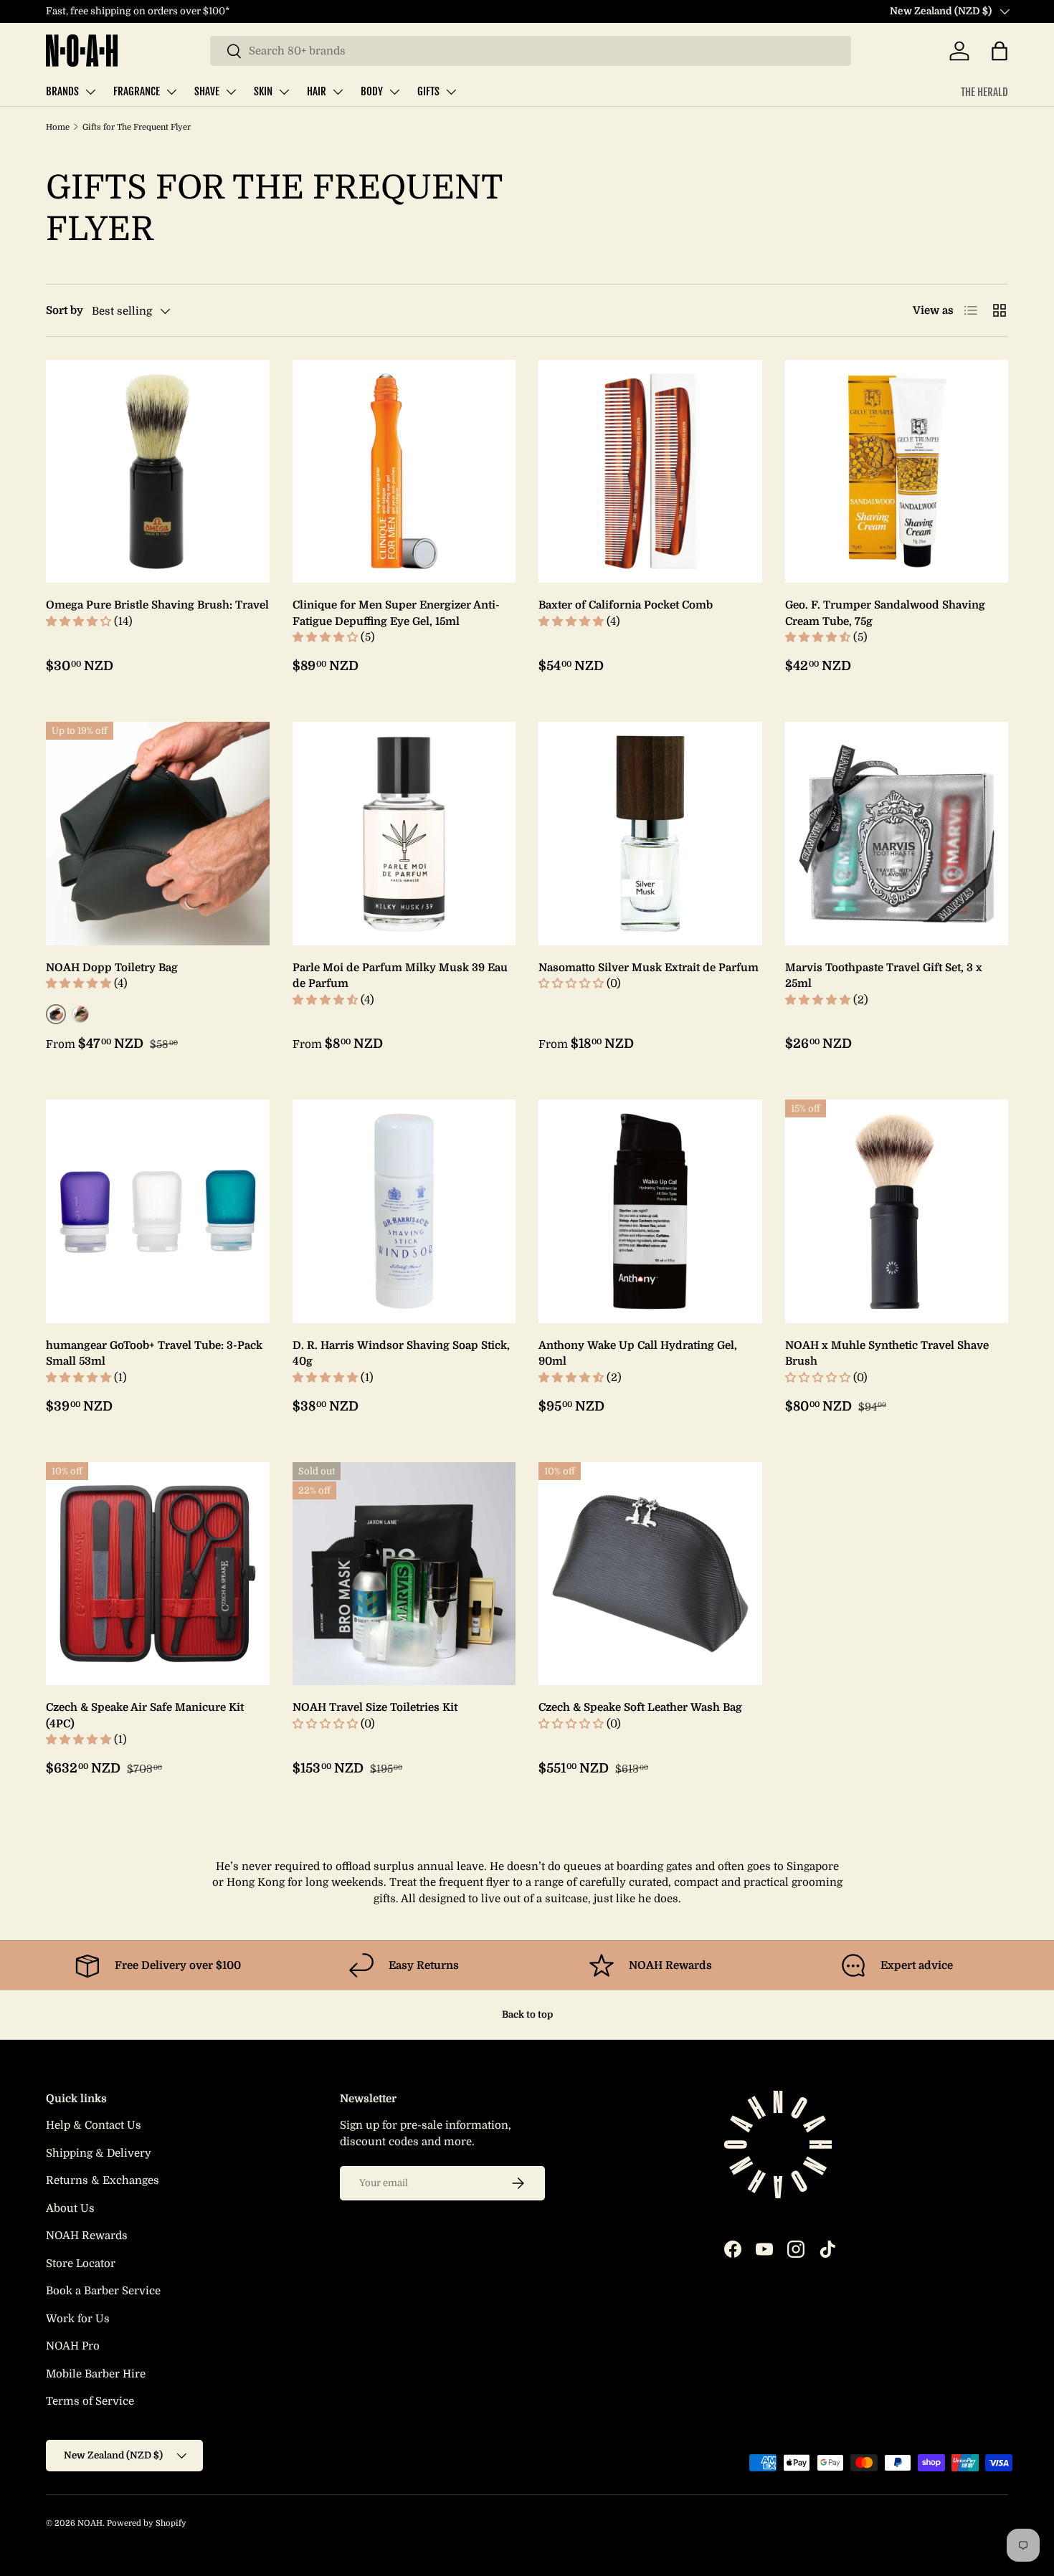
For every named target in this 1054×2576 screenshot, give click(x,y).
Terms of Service (90, 2401)
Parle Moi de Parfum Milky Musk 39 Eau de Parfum (400, 976)
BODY (372, 91)
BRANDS (62, 91)
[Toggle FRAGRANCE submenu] (171, 92)
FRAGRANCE (137, 91)
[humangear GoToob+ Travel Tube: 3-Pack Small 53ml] (158, 1211)
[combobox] (531, 51)
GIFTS (428, 91)
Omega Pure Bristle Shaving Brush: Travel (157, 605)
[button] (1000, 51)
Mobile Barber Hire (96, 2374)
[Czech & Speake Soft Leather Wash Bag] (650, 1574)
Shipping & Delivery (99, 2153)
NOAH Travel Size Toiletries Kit (375, 1707)
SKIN (263, 91)
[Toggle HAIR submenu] (338, 92)
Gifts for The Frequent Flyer (137, 127)
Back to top (527, 2014)
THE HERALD (984, 92)
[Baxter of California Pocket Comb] (650, 472)
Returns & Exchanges (103, 2180)
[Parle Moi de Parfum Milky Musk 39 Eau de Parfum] (404, 834)
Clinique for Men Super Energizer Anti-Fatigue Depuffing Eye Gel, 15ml (396, 613)
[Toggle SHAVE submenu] (231, 92)
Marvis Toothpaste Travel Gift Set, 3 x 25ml (884, 976)
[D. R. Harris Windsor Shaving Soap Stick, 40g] (404, 1211)
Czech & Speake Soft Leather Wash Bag (640, 1707)
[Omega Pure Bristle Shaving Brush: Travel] (158, 472)
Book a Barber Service (103, 2291)
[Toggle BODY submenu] (394, 92)
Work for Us (78, 2319)
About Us (70, 2208)
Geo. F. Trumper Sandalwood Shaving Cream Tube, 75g (885, 613)
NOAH (90, 2523)
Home (58, 127)
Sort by (65, 310)
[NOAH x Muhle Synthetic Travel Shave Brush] (897, 1211)
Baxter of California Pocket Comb (626, 605)
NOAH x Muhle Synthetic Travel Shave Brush (887, 1354)
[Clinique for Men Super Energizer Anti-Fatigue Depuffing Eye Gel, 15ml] (404, 472)
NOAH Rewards (87, 2236)
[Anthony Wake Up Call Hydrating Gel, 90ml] (650, 1211)
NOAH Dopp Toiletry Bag (112, 968)
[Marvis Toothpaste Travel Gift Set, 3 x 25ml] (897, 834)
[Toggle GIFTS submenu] (451, 92)
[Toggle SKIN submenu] (284, 92)
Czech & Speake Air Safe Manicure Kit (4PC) (145, 1716)
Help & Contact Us (94, 2125)
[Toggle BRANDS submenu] (90, 92)
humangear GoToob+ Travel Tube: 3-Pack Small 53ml (154, 1354)
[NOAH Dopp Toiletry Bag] (158, 834)
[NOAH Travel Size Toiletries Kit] (404, 1574)
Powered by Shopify (147, 2523)
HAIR (317, 91)
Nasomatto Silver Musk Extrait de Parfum (649, 968)
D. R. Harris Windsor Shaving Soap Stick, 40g (401, 1354)
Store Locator (81, 2263)
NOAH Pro (73, 2346)
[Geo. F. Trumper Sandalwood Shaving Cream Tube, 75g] (897, 472)
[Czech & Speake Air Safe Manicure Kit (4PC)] (158, 1574)
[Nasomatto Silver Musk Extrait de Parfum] (650, 834)
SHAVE (207, 91)
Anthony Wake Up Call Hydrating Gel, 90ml (638, 1354)
